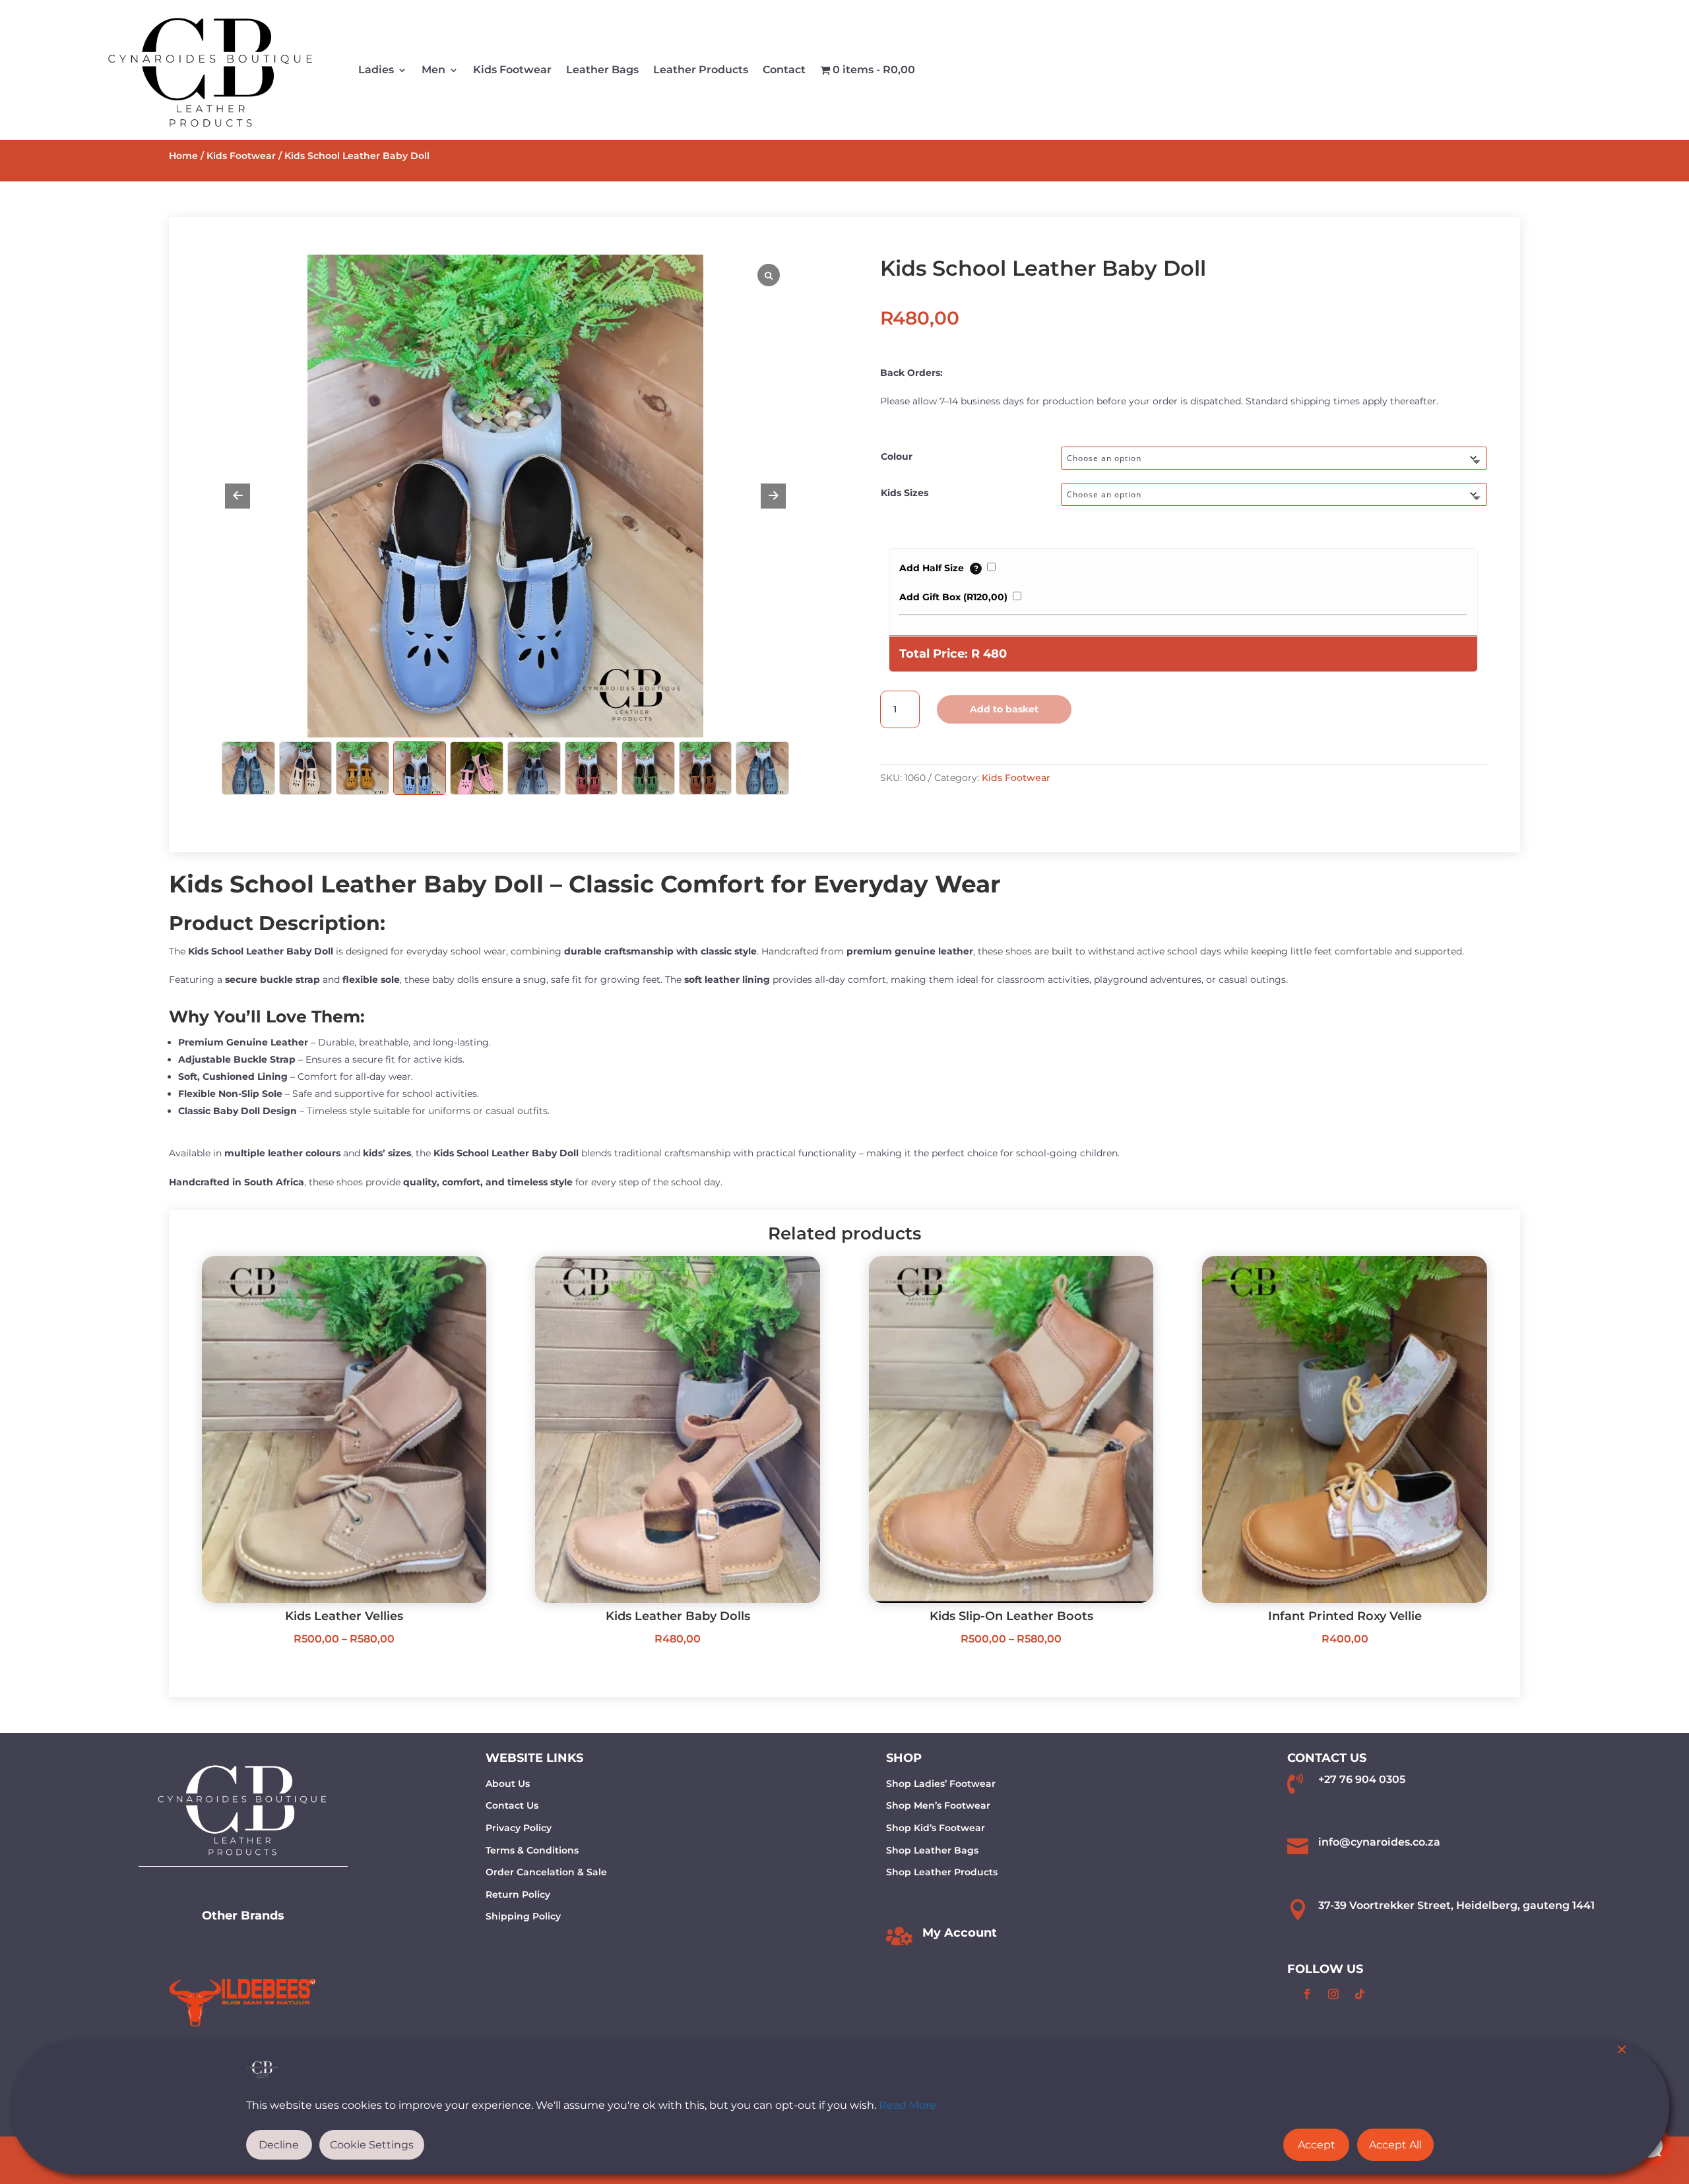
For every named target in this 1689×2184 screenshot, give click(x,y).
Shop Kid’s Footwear (936, 1828)
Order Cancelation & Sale (546, 1872)
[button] (773, 496)
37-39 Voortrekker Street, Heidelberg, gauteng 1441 (1456, 1905)
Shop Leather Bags (932, 1850)
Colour (897, 456)
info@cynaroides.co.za (1379, 1842)
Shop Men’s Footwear (938, 1805)
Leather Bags (602, 70)
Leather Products (701, 70)
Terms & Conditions (532, 1850)
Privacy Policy (519, 1828)
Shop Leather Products (942, 1872)
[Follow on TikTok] (1360, 1994)
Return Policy (518, 1894)
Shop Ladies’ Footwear (941, 1784)
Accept (1317, 2145)
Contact (784, 70)
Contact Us (512, 1805)
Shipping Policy (523, 1916)
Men (433, 70)
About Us (508, 1784)
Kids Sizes (905, 493)
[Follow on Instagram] (1333, 1994)
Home (183, 156)
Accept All (1395, 2145)
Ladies (376, 70)
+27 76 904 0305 (1362, 1779)
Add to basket (1004, 709)
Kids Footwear (512, 70)
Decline (279, 2145)
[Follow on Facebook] (1307, 1994)
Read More (908, 2105)
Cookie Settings (372, 2145)
